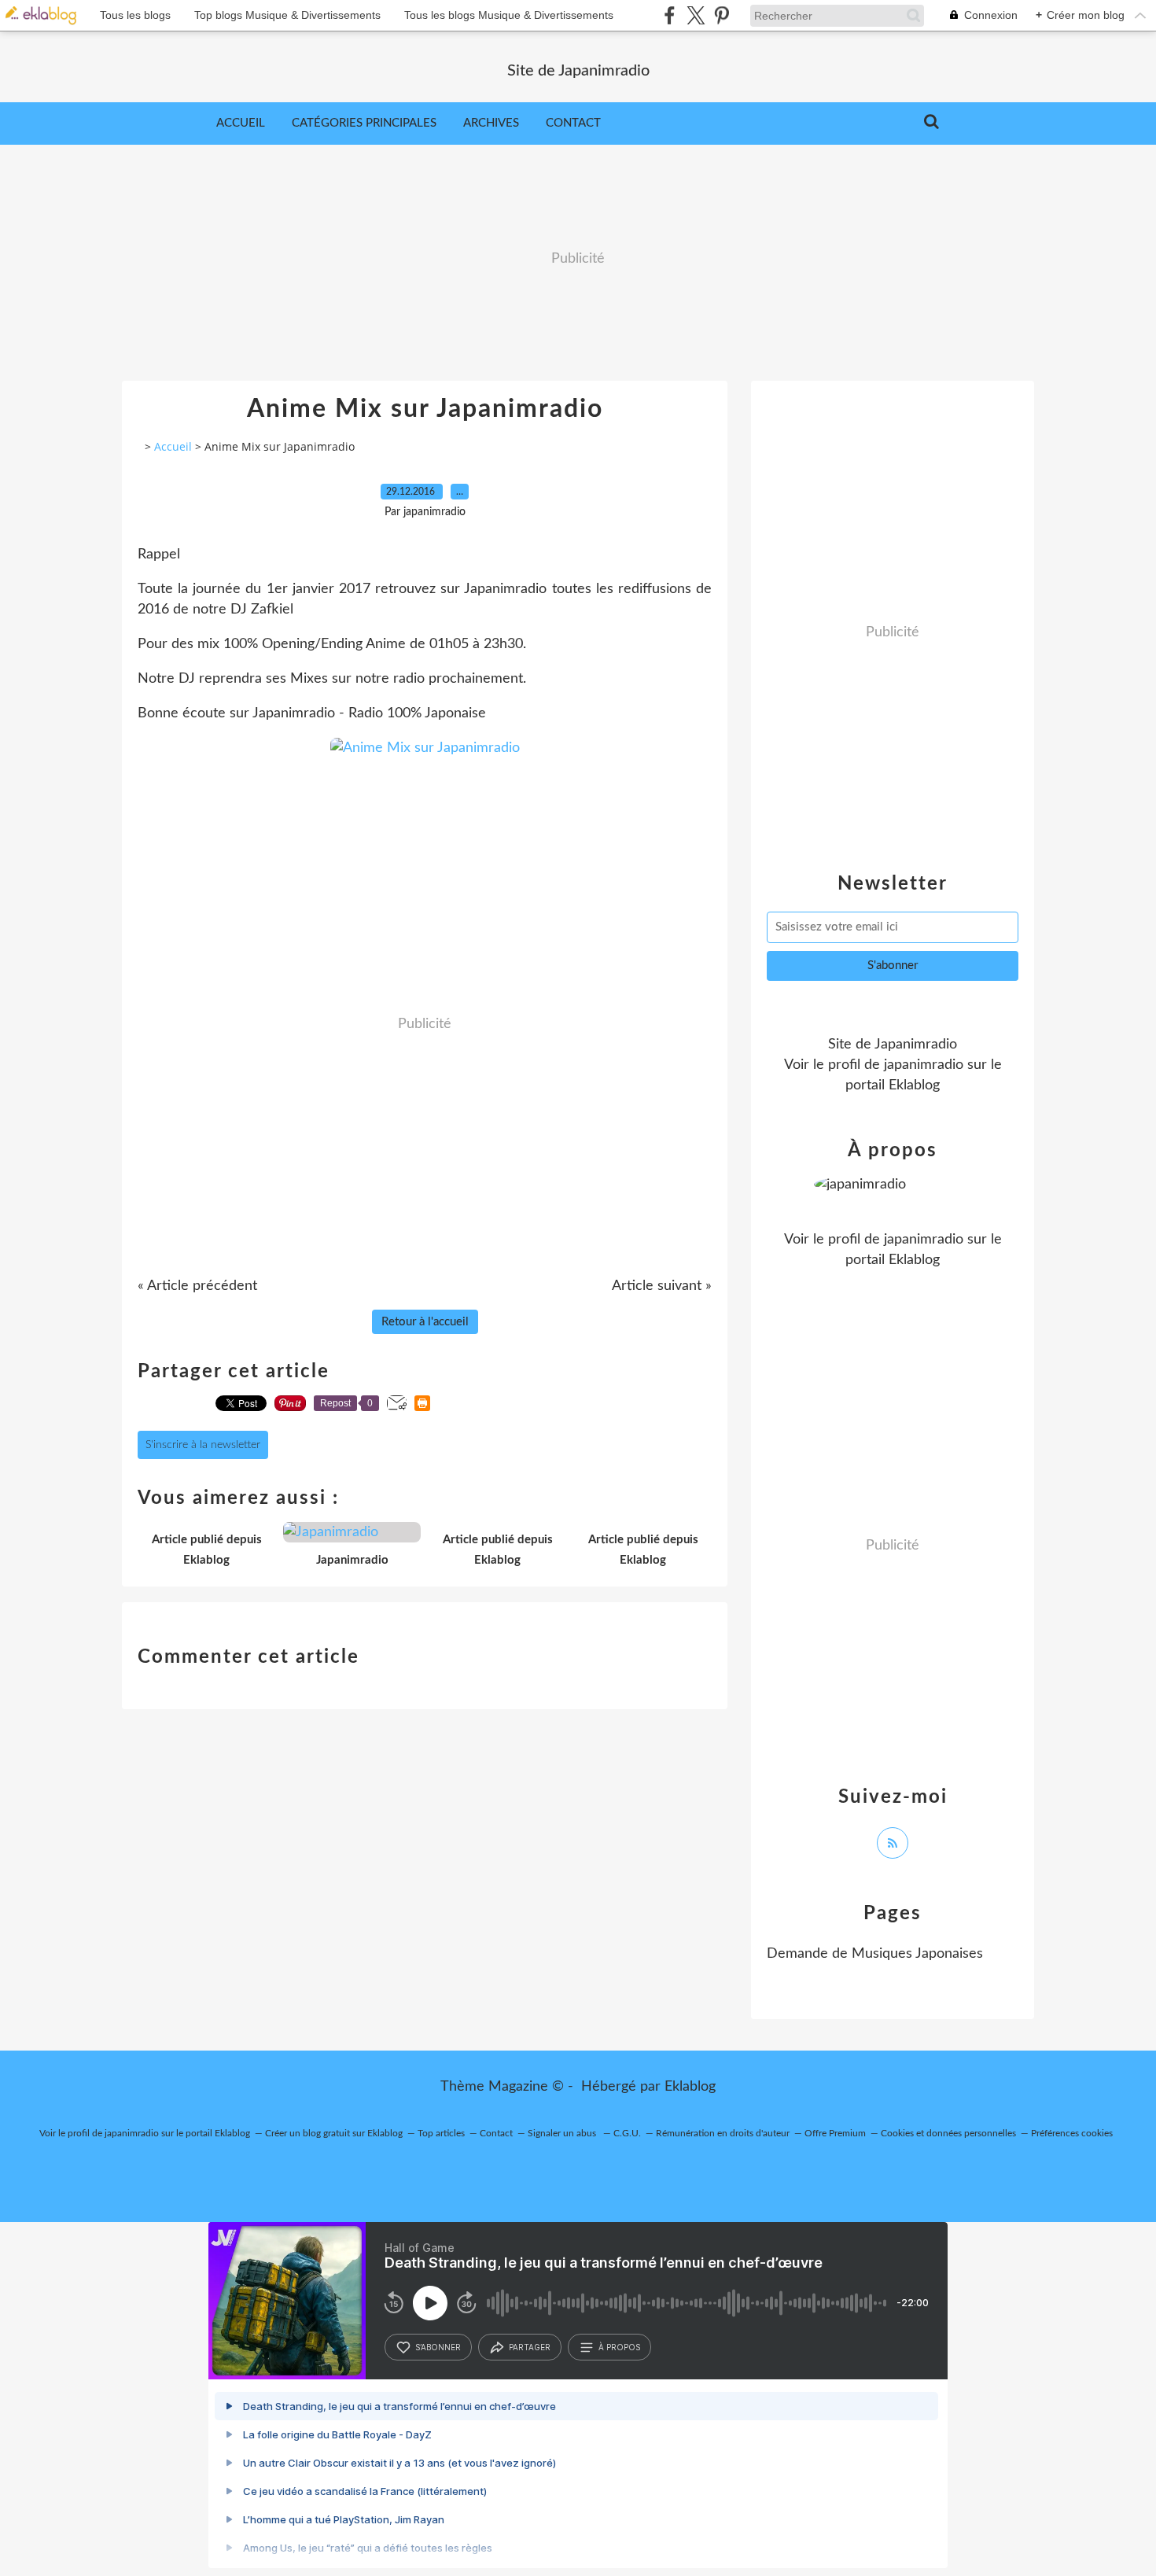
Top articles (441, 2133)
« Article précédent (197, 1286)
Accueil (241, 123)
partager (530, 2347)
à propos (619, 2347)
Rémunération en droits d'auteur (723, 2133)
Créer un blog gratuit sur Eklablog (334, 2133)
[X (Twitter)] (696, 15)
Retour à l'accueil (425, 1322)
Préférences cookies (1072, 2133)
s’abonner (438, 2347)
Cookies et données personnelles (948, 2133)
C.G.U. (627, 2133)
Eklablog (690, 2087)
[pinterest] (722, 15)
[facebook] (670, 15)
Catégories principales (364, 123)
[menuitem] (241, 123)
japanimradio (924, 1065)
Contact (573, 123)
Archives (491, 123)
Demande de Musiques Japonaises (875, 1954)
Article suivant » (662, 1286)
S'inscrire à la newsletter (203, 1445)
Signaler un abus (563, 2133)
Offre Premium (835, 2133)
